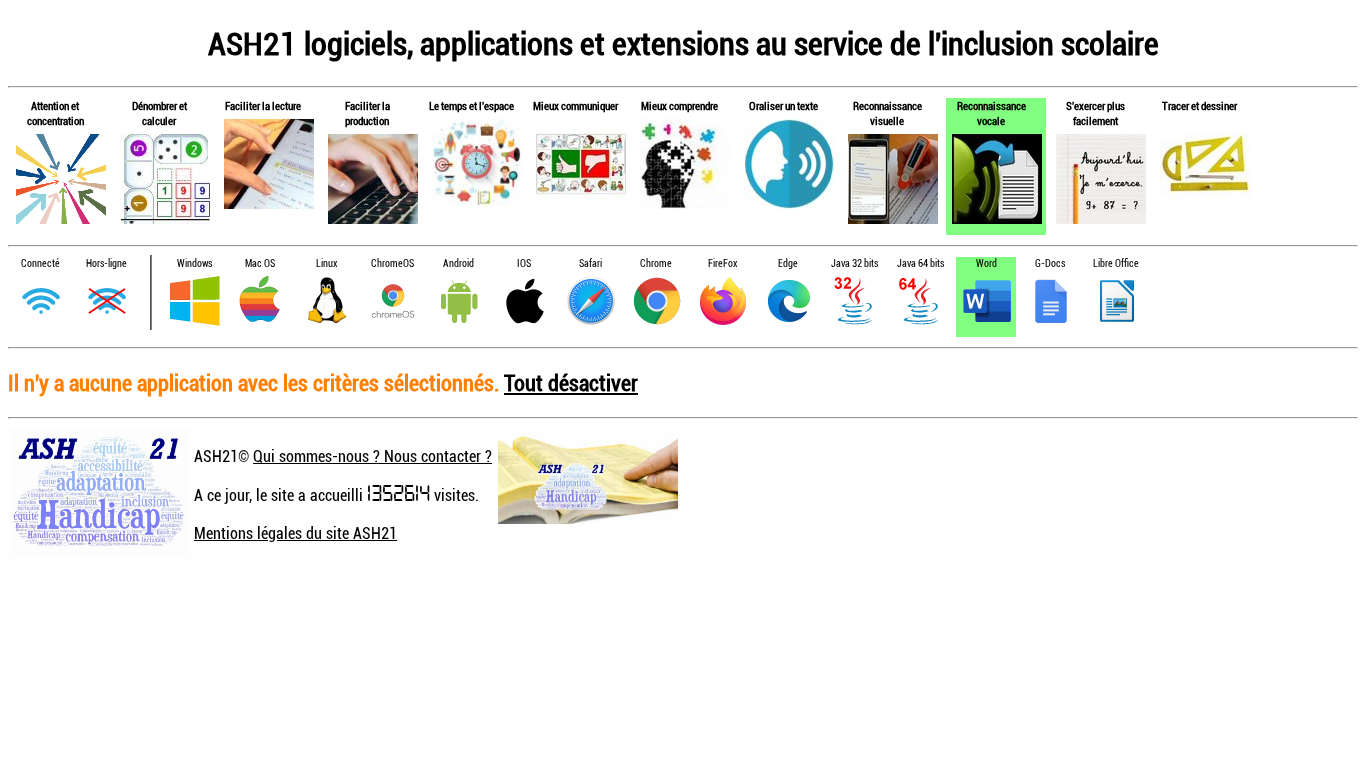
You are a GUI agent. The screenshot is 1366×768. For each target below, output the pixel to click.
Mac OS (260, 263)
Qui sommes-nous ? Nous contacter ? (372, 456)
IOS (524, 263)
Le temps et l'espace (471, 105)
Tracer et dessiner (1199, 105)
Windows (194, 263)
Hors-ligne (106, 263)
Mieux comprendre (679, 105)
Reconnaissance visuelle (887, 113)
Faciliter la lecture (263, 105)
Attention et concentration (55, 113)
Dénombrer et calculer (159, 113)
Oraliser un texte (783, 105)
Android (458, 263)
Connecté (40, 263)
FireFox (722, 263)
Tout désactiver (571, 382)
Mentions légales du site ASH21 (295, 533)
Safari (590, 263)
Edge (788, 263)
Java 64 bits (920, 263)
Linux (326, 263)
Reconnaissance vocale (991, 113)
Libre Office (1116, 263)
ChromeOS (392, 263)
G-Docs (1050, 263)
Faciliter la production (367, 113)
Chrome (656, 263)
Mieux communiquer (575, 105)
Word (986, 263)
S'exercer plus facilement (1095, 113)
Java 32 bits (854, 263)
